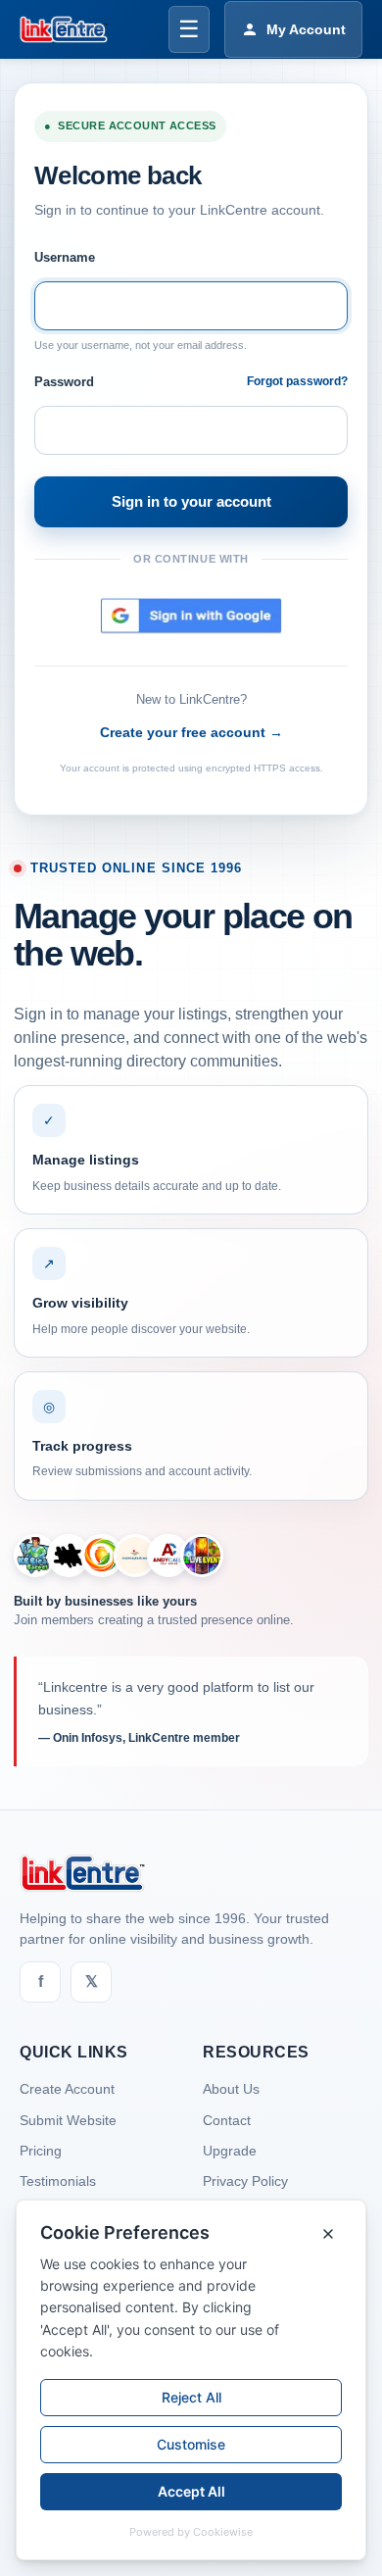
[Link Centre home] (64, 29)
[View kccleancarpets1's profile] (35, 1556)
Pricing (41, 2151)
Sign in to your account (191, 501)
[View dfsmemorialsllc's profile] (102, 1556)
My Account (306, 29)
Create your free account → (191, 732)
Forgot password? (297, 381)
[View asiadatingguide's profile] (135, 1556)
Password (64, 382)
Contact (227, 2120)
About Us (231, 2089)
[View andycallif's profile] (168, 1556)
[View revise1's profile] (69, 1556)
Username (65, 257)
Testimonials (58, 2181)
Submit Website (68, 2120)
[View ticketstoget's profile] (202, 1556)
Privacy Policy (245, 2181)
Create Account (67, 2089)
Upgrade (230, 2151)
